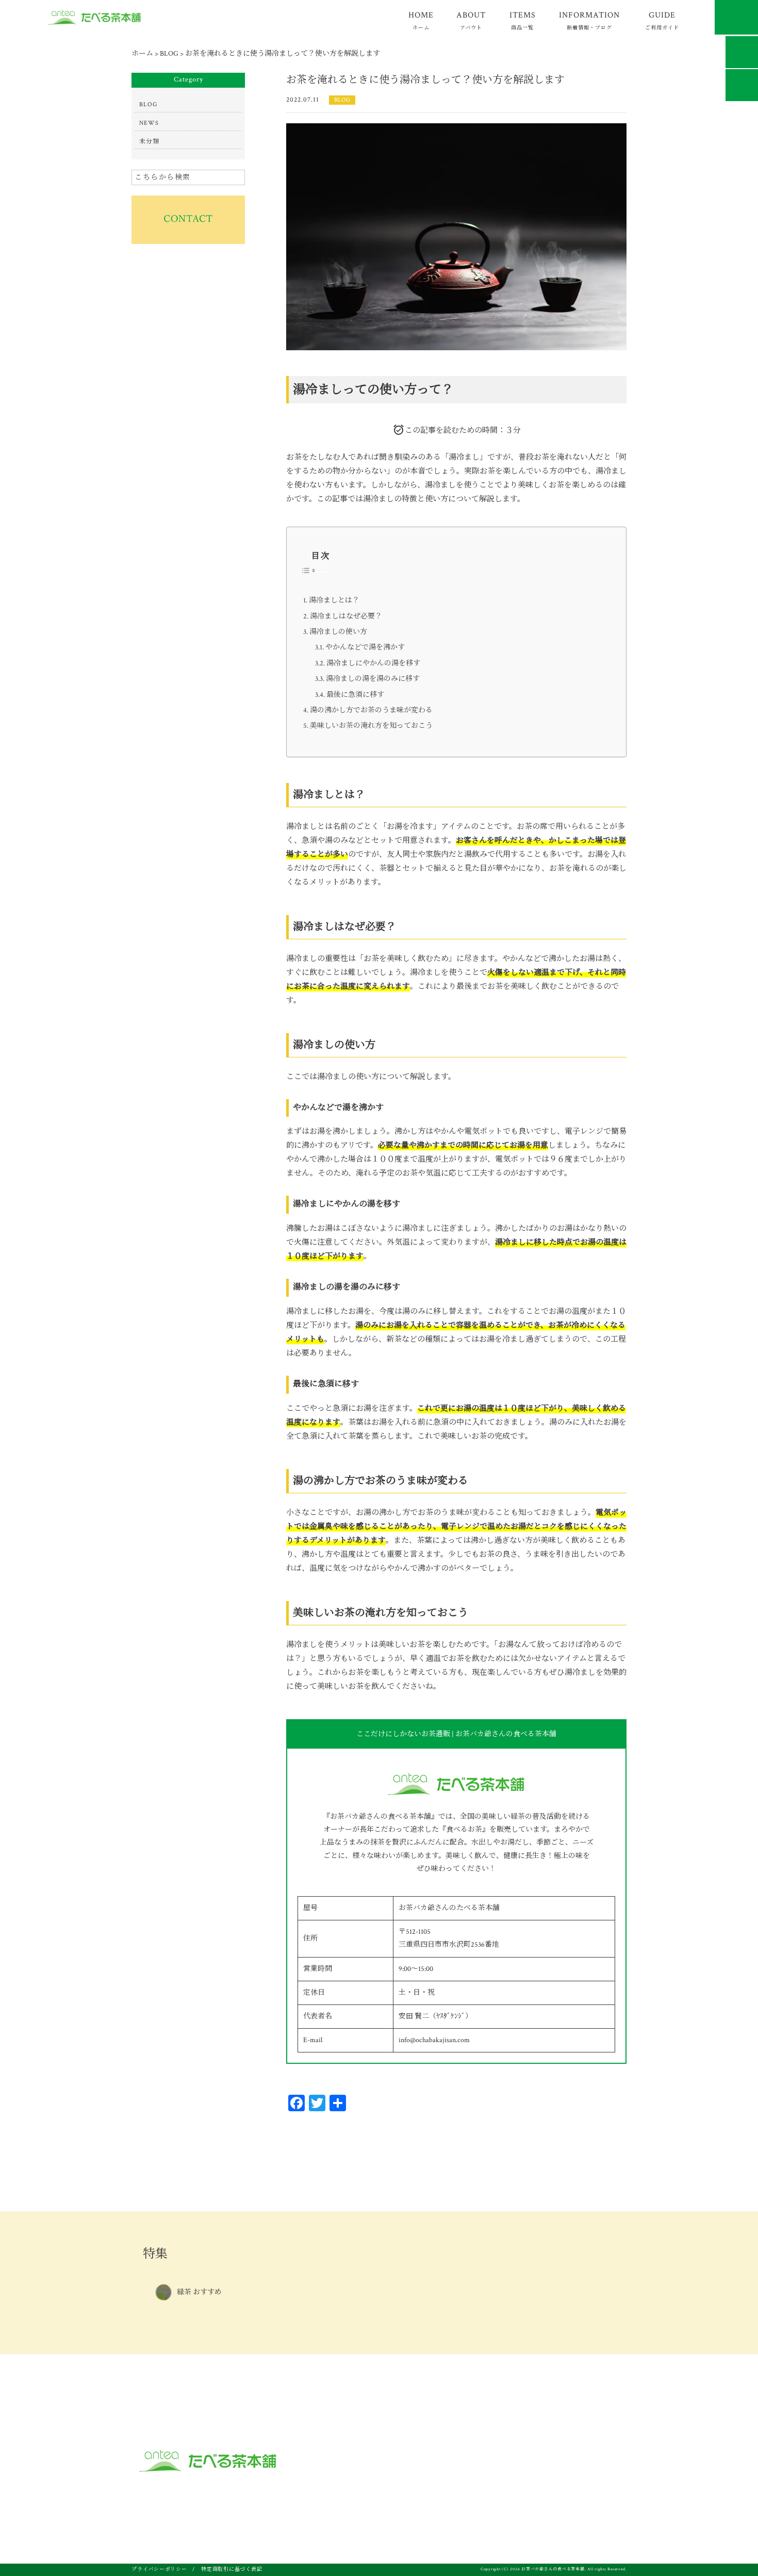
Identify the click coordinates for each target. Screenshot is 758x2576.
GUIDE (662, 20)
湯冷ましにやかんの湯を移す (373, 663)
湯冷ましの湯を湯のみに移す (373, 679)
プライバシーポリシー (159, 2570)
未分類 (149, 142)
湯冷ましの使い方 (338, 632)
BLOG (342, 100)
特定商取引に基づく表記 (232, 2570)
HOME (421, 20)
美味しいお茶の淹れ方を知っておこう (371, 726)
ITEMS (523, 20)
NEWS (149, 123)
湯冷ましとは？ (334, 600)
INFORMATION (589, 20)
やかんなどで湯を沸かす (365, 647)
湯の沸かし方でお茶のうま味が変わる (371, 710)
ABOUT (471, 20)
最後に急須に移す (355, 695)
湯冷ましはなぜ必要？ (346, 616)
